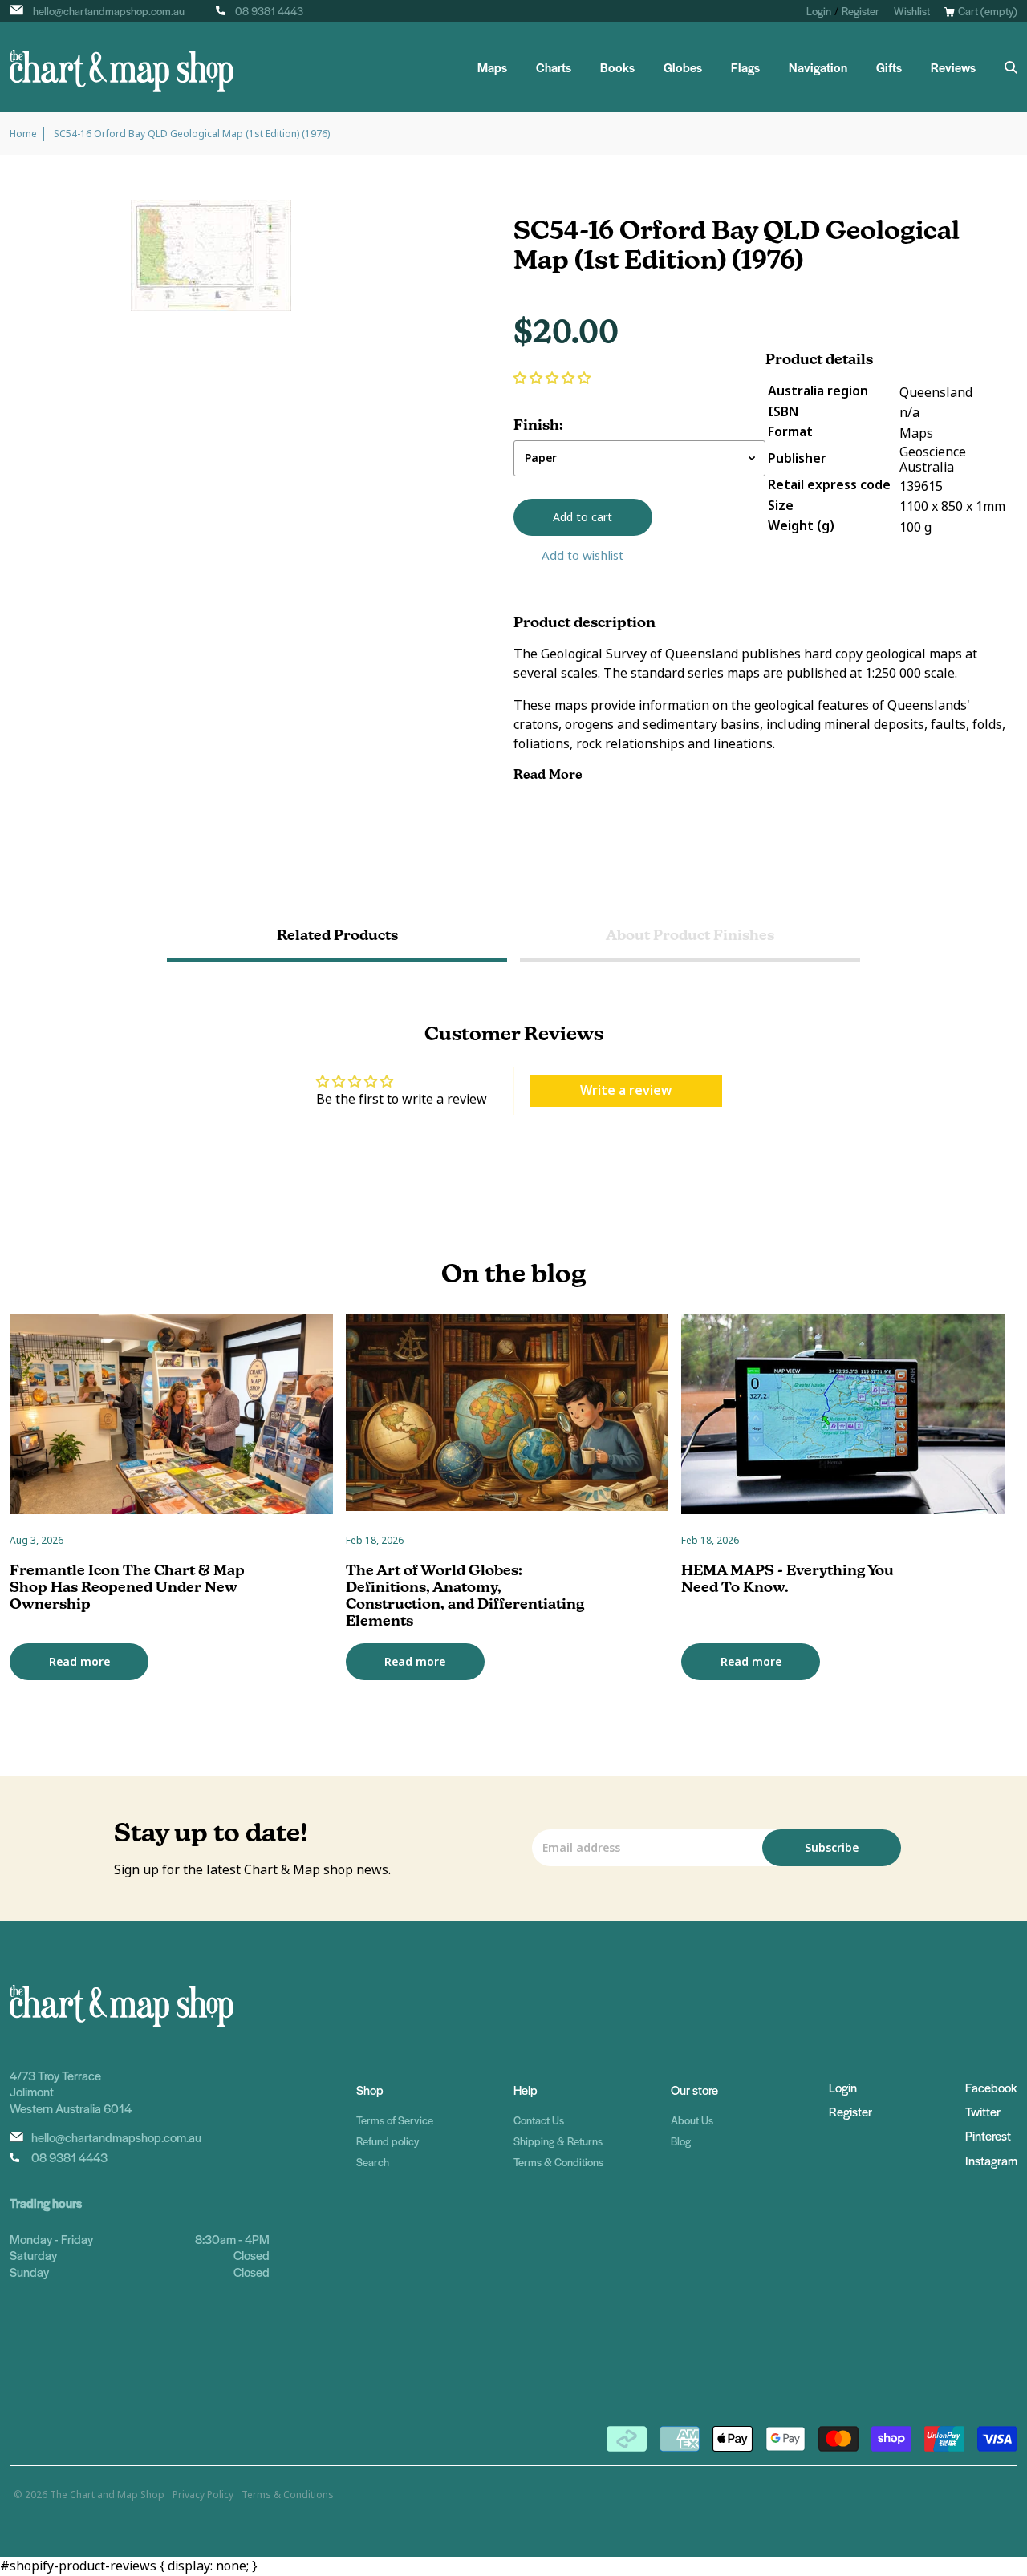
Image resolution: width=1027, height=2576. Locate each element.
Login (819, 11)
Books (617, 67)
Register (861, 11)
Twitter (983, 2111)
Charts (554, 67)
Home (23, 134)
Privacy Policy (203, 2495)
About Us (692, 2120)
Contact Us (539, 2120)
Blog (681, 2141)
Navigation (818, 67)
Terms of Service (395, 2120)
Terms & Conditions (558, 2162)
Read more (79, 1662)
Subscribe (832, 1848)
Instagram (991, 2160)
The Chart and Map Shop (107, 2495)
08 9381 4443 (269, 11)
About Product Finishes (690, 935)
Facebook (991, 2087)
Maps (492, 67)
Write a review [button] (626, 1090)
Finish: (538, 425)
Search (373, 2162)
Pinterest (988, 2135)
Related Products (337, 935)
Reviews (953, 67)
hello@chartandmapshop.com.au (109, 11)
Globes (683, 67)
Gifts (889, 67)
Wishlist (912, 11)
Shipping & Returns (558, 2141)
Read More (550, 774)
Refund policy (388, 2141)
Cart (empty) (988, 11)
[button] (552, 378)
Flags (745, 67)
